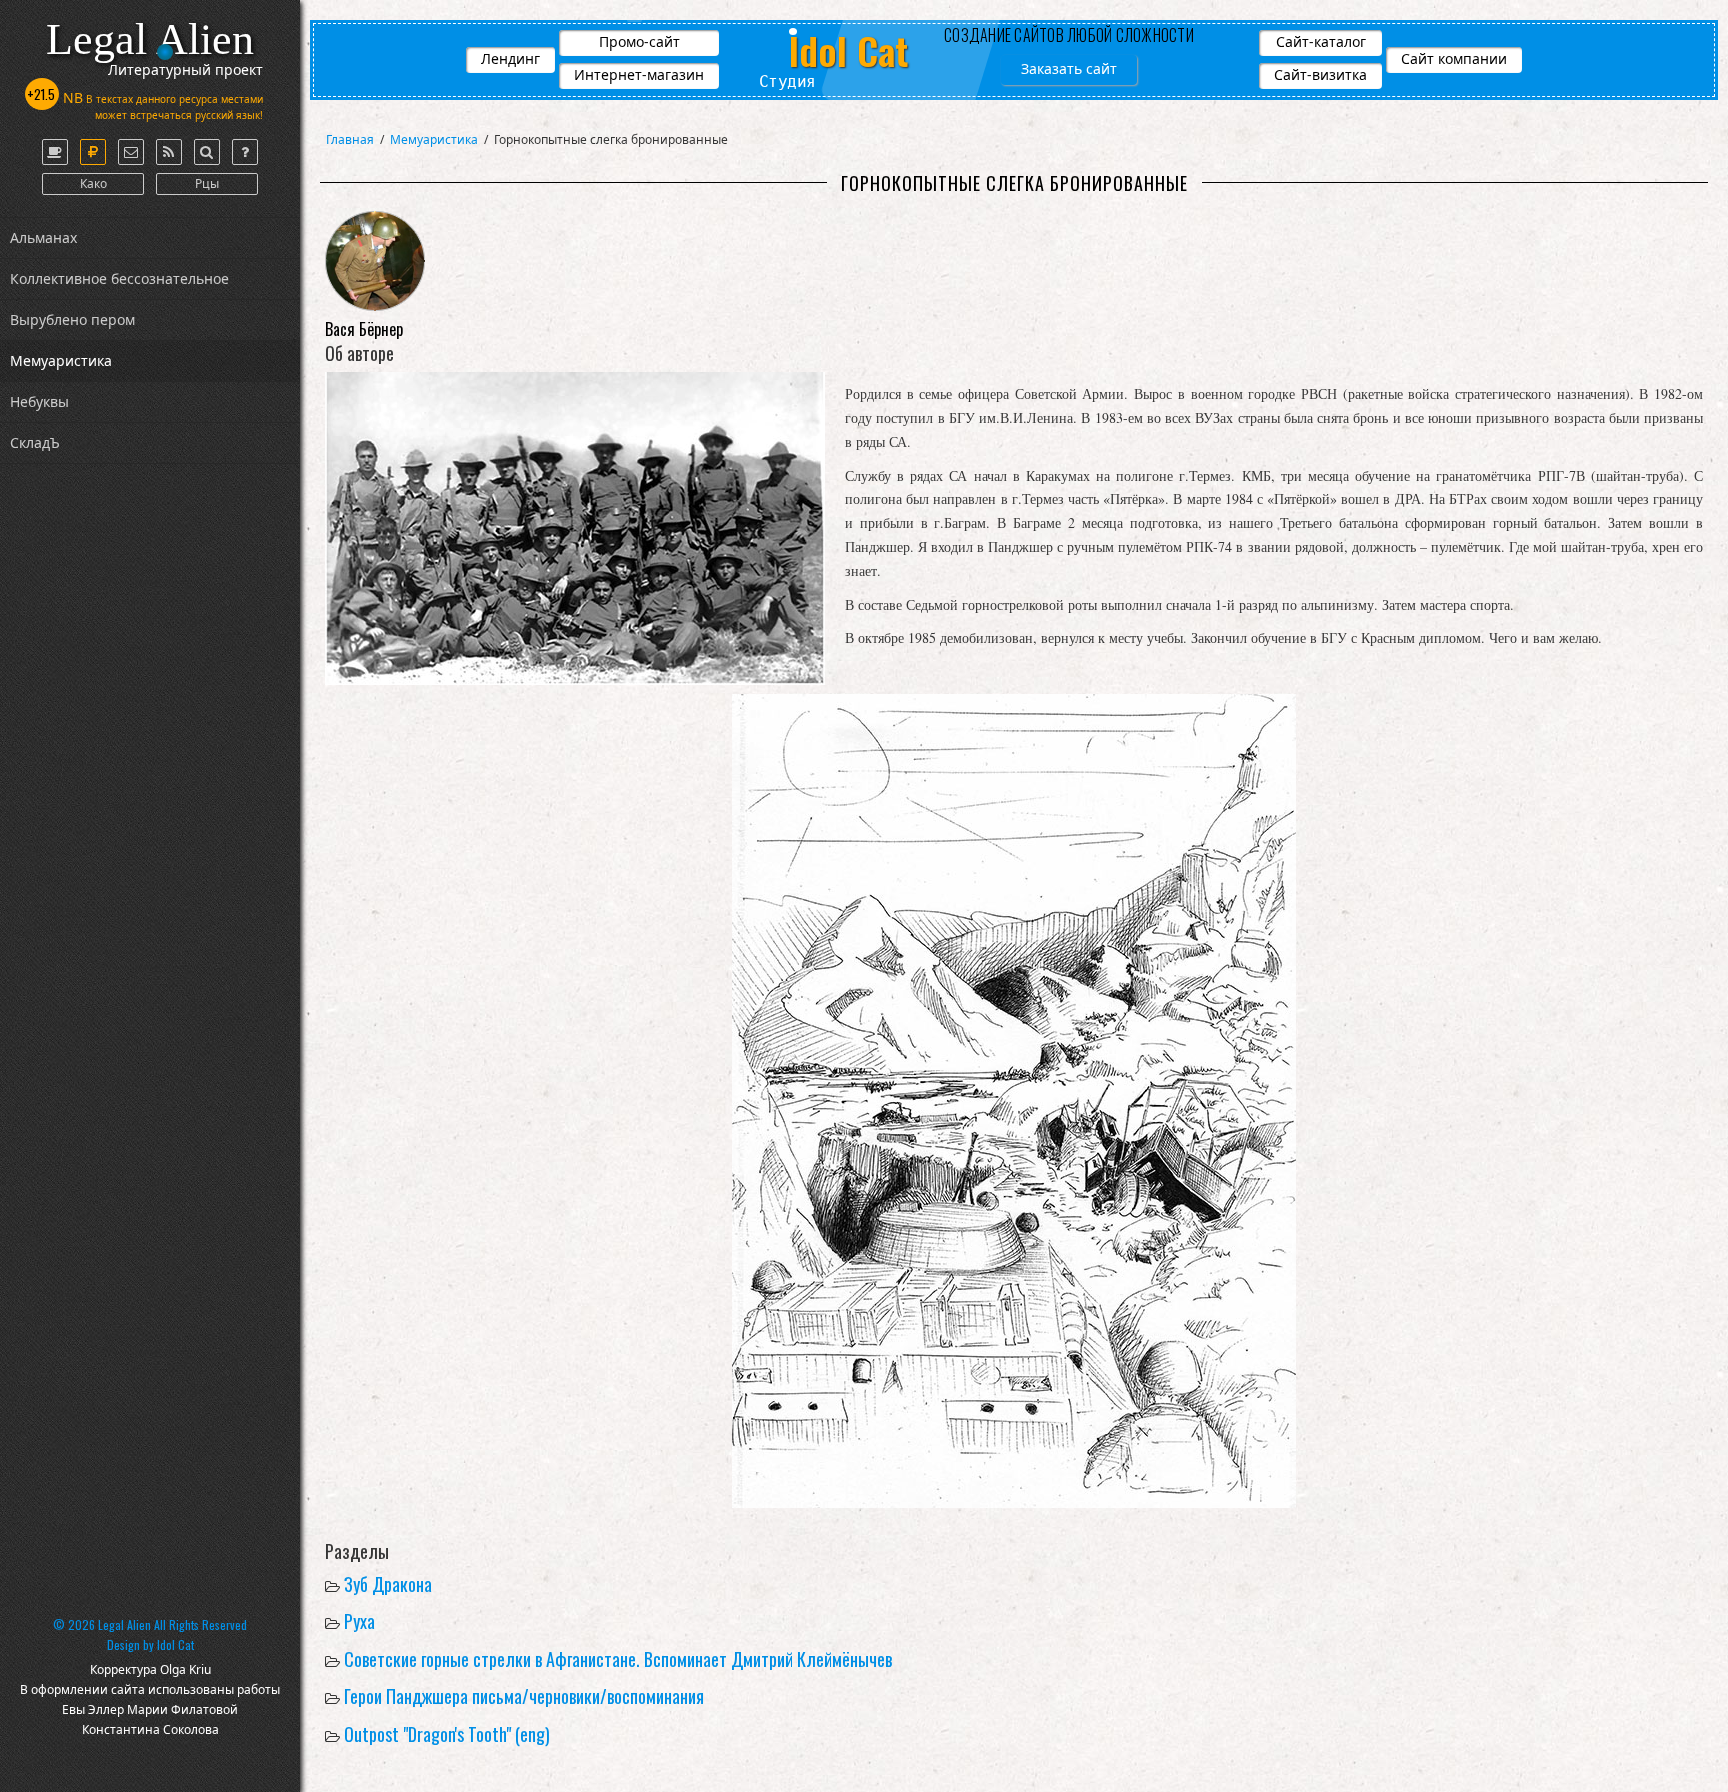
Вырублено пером (72, 319)
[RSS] (169, 152)
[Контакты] (131, 152)
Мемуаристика (61, 360)
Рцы (207, 183)
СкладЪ (35, 442)
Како (93, 183)
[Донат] (93, 152)
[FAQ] (245, 152)
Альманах (43, 237)
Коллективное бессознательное (119, 278)
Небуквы (39, 401)
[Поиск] (207, 152)
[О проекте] (55, 152)
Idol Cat (175, 1644)
